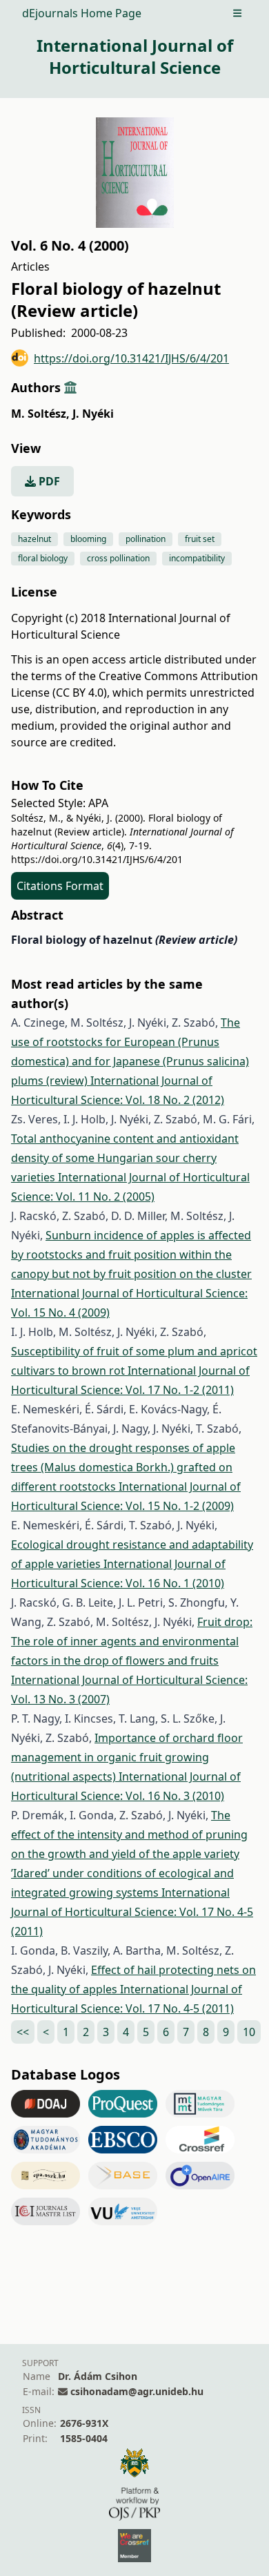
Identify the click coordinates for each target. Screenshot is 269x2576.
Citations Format (60, 886)
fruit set (200, 539)
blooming (88, 539)
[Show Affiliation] (70, 387)
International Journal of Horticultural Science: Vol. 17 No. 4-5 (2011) (132, 1912)
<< (23, 2032)
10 (249, 2032)
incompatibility (197, 558)
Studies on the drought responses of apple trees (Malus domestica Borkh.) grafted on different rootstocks (123, 1467)
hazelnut (34, 539)
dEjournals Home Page (82, 13)
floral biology (43, 558)
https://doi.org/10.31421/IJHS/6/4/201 (131, 358)
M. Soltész (40, 414)
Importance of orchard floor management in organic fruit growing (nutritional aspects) (127, 1757)
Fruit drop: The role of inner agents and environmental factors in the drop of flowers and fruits (132, 1641)
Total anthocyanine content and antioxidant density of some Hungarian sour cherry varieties (125, 1158)
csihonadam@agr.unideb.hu (137, 2391)
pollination (146, 539)
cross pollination (118, 558)
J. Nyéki (93, 414)
